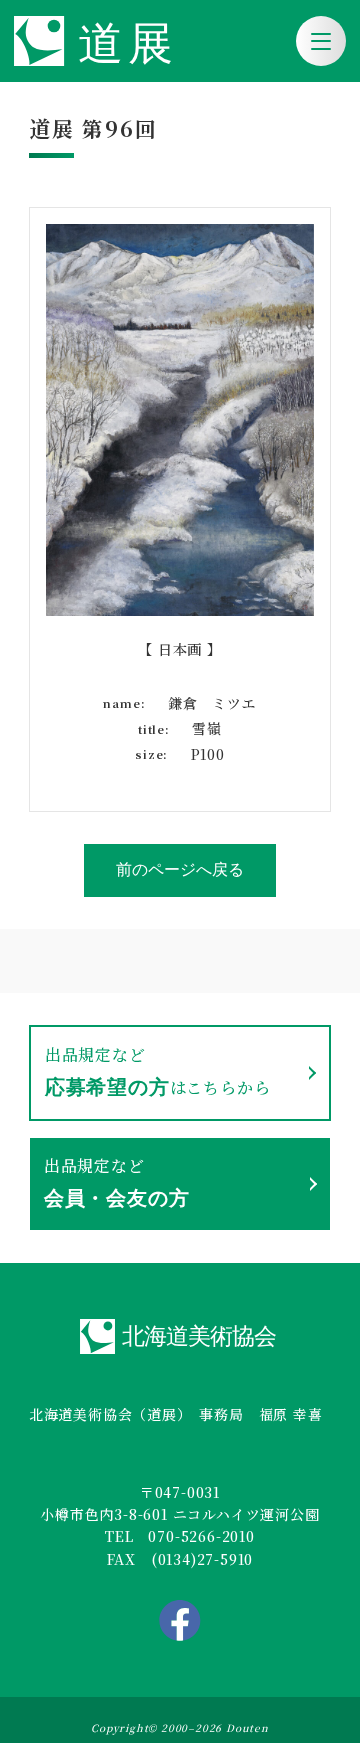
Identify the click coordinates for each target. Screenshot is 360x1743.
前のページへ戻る (180, 869)
